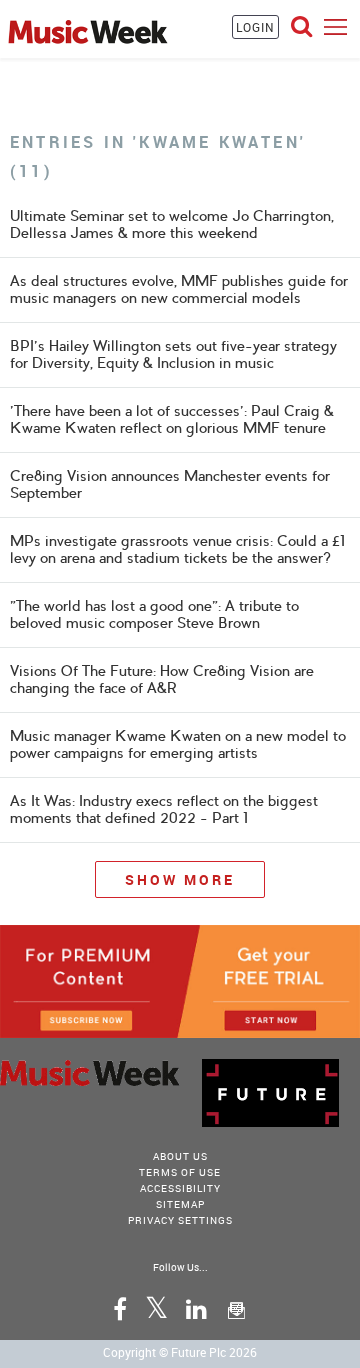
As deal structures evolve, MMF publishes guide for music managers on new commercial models (179, 289)
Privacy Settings (180, 1220)
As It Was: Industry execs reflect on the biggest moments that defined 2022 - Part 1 (164, 809)
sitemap (180, 1204)
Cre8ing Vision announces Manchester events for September (170, 484)
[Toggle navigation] (335, 26)
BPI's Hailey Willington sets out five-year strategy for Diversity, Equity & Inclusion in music (173, 354)
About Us (180, 1156)
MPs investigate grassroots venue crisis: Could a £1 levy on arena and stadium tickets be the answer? (177, 549)
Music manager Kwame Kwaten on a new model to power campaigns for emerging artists (178, 744)
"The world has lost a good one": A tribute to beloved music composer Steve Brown (154, 614)
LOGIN (255, 27)
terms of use (180, 1172)
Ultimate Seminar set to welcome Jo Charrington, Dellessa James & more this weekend (172, 224)
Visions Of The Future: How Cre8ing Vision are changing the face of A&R (162, 679)
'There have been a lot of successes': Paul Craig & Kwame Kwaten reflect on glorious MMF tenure (172, 419)
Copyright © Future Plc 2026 (180, 1352)
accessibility (180, 1188)
